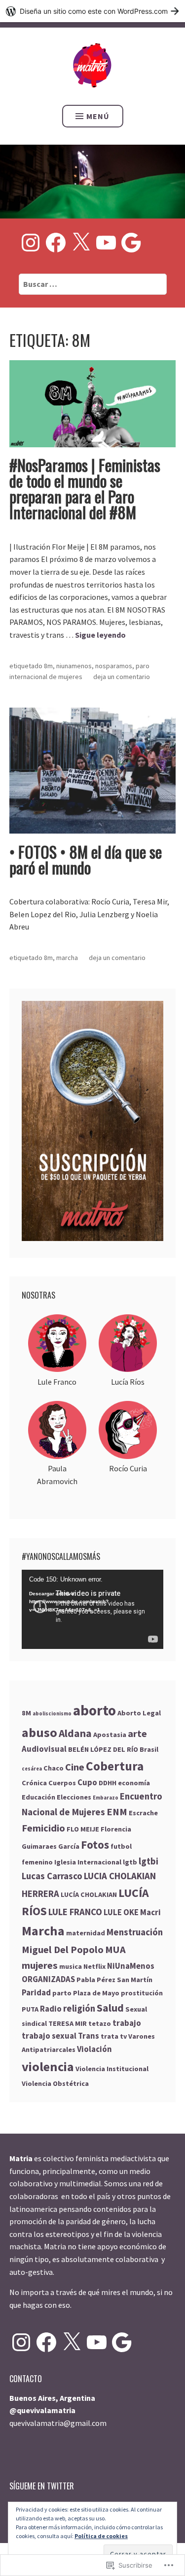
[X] (81, 243)
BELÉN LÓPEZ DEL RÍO (103, 1749)
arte (137, 1734)
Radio (51, 2009)
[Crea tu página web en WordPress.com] (92, 11)
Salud (110, 2008)
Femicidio (43, 1828)
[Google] (131, 243)
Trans (89, 2036)
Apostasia (110, 1735)
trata (110, 2036)
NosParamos (114, 666)
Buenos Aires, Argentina (52, 2398)
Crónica (34, 1783)
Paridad (36, 1993)
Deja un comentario (122, 677)
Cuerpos (62, 1783)
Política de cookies (101, 2536)
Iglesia (65, 1862)
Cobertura (115, 1766)
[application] (92, 1609)
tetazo (100, 2023)
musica (71, 1966)
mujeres (40, 1965)
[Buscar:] (93, 284)
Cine (75, 1767)
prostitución (142, 1993)
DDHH (108, 1783)
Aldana (75, 1733)
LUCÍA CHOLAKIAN (89, 1894)
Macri (150, 1912)
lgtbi (148, 1861)
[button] (57, 1351)
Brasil (149, 1749)
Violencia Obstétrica (55, 2083)
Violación (94, 2049)
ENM (117, 1812)
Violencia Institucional (112, 2069)
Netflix (94, 1966)
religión (79, 2008)
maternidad (86, 1933)
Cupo (87, 1783)
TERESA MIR (68, 2023)
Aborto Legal (139, 1713)
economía (134, 1783)
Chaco (54, 1768)
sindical (34, 2023)
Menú (98, 116)
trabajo (127, 2023)
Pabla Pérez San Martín (114, 1980)
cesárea (32, 1769)
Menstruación (135, 1932)
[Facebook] (56, 243)
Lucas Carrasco (52, 1876)
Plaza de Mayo (96, 1993)
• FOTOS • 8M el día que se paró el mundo (86, 859)
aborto (94, 1710)
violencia (48, 2066)
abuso (39, 1732)
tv (123, 2036)
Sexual (136, 2009)
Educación (38, 1797)
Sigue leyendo (100, 635)
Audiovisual (44, 1749)
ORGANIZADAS (48, 1979)
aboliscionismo (52, 1714)
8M (48, 666)
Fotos (95, 1845)
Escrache (143, 1813)
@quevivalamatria (42, 2410)
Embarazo (106, 1798)
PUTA (30, 2009)
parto (62, 1993)
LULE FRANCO (75, 1912)
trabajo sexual (49, 2036)
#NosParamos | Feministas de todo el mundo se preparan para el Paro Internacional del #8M (85, 488)
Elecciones (74, 1797)
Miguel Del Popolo (63, 1950)
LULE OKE (121, 1912)
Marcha (67, 958)
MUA (115, 1950)
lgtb (130, 1862)
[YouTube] (106, 243)
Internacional (99, 1862)
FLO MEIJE (83, 1829)
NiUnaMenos (74, 666)
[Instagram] (31, 243)
